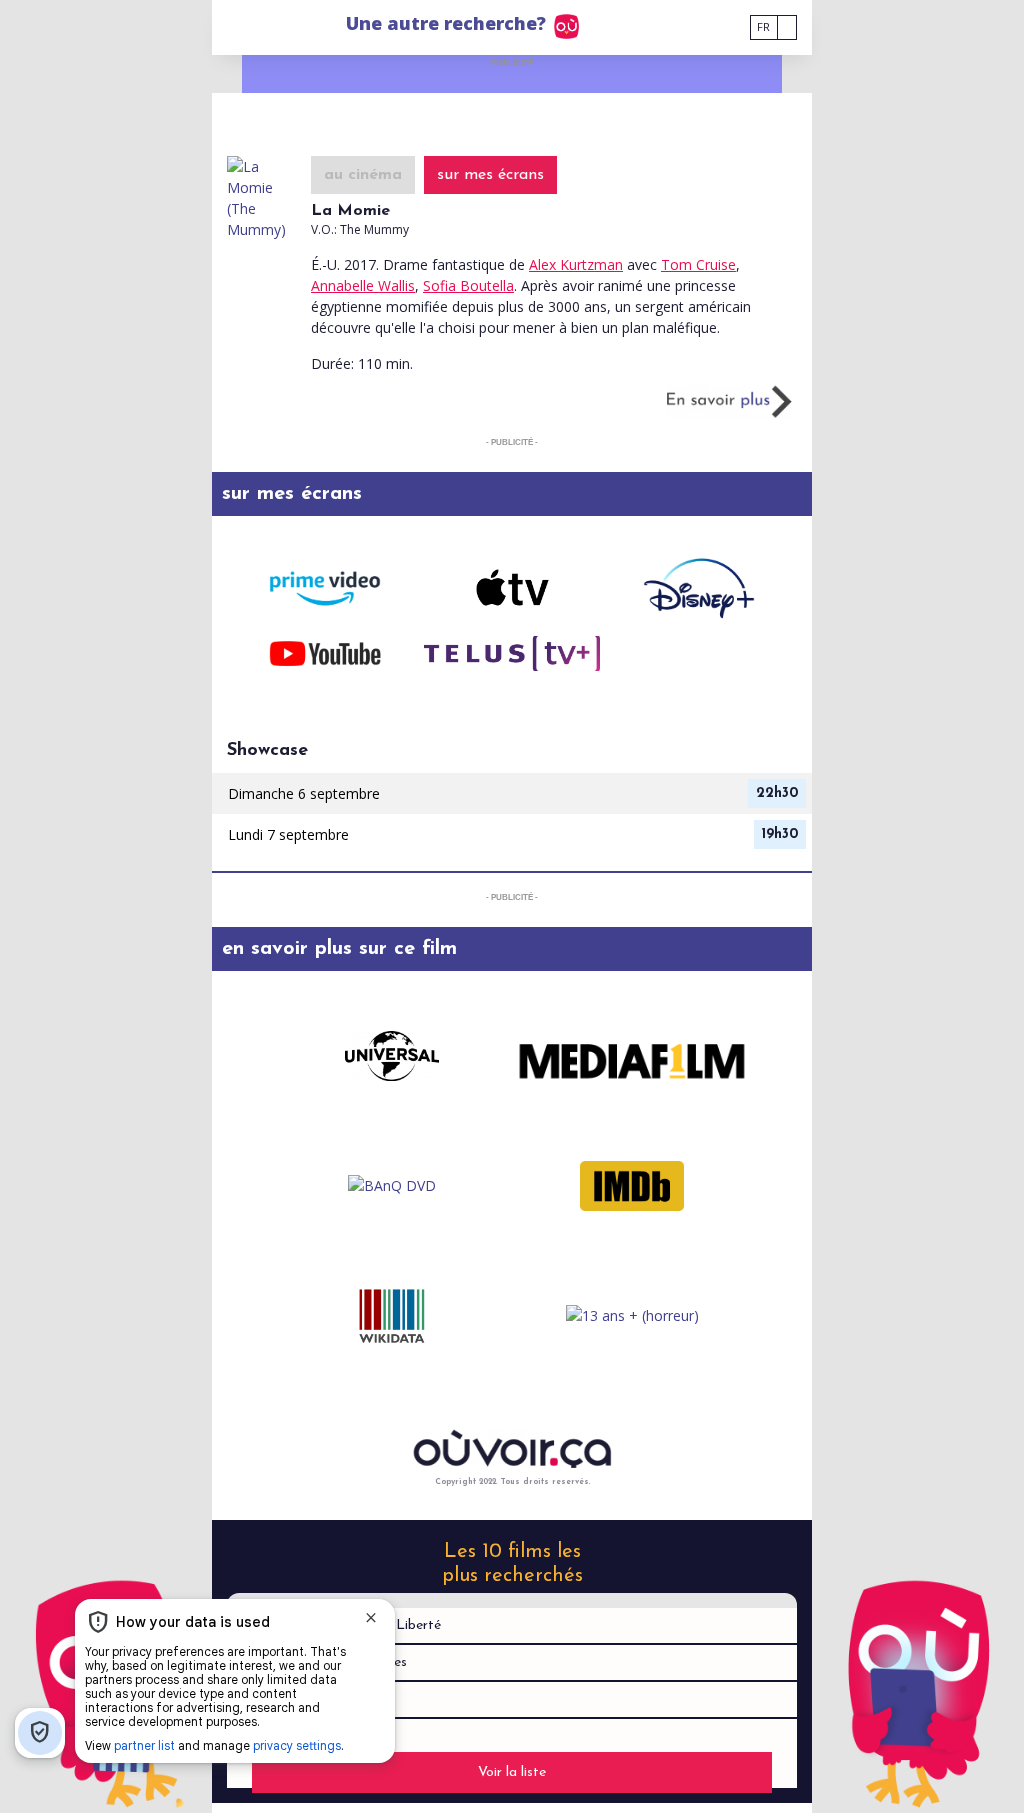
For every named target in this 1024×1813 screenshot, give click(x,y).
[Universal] (392, 1056)
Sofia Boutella (468, 285)
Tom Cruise (698, 264)
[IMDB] (632, 1186)
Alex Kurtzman (576, 264)
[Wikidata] (392, 1316)
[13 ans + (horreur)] (632, 1316)
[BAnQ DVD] (392, 1186)
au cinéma (363, 175)
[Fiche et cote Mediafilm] (632, 1056)
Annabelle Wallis (363, 285)
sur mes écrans (490, 175)
